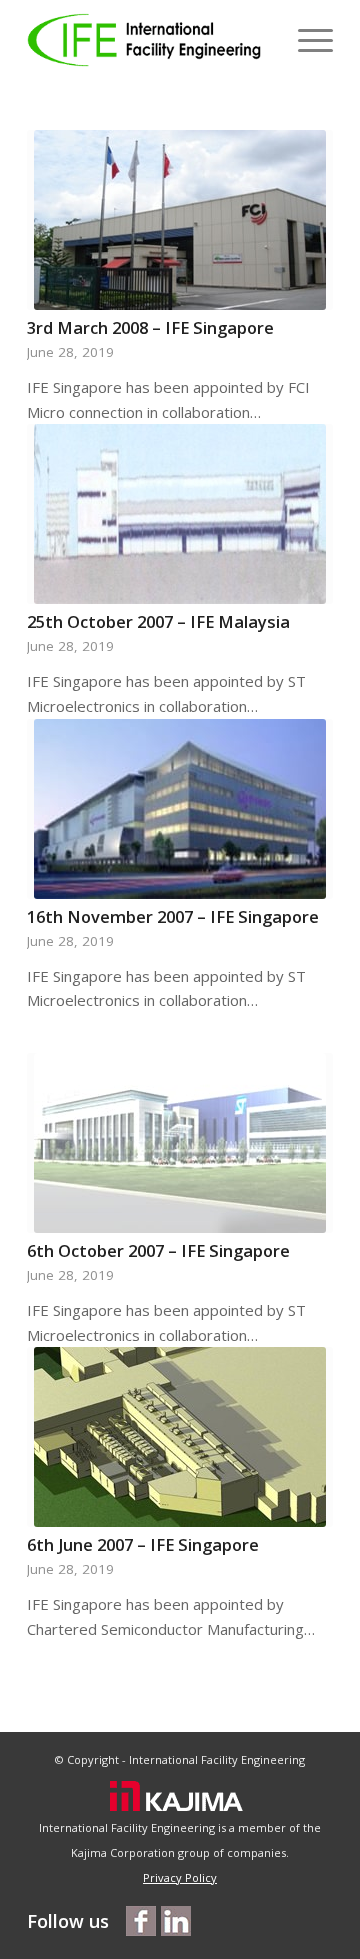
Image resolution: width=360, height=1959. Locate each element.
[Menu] (305, 40)
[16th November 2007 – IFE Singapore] (180, 809)
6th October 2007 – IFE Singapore (158, 1250)
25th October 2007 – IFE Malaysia (158, 621)
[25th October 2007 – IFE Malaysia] (180, 514)
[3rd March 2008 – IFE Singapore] (180, 220)
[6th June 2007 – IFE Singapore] (180, 1437)
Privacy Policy (180, 1877)
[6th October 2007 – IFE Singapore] (180, 1143)
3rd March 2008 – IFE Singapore (150, 327)
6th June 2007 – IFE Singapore (143, 1544)
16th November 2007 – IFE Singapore (173, 916)
